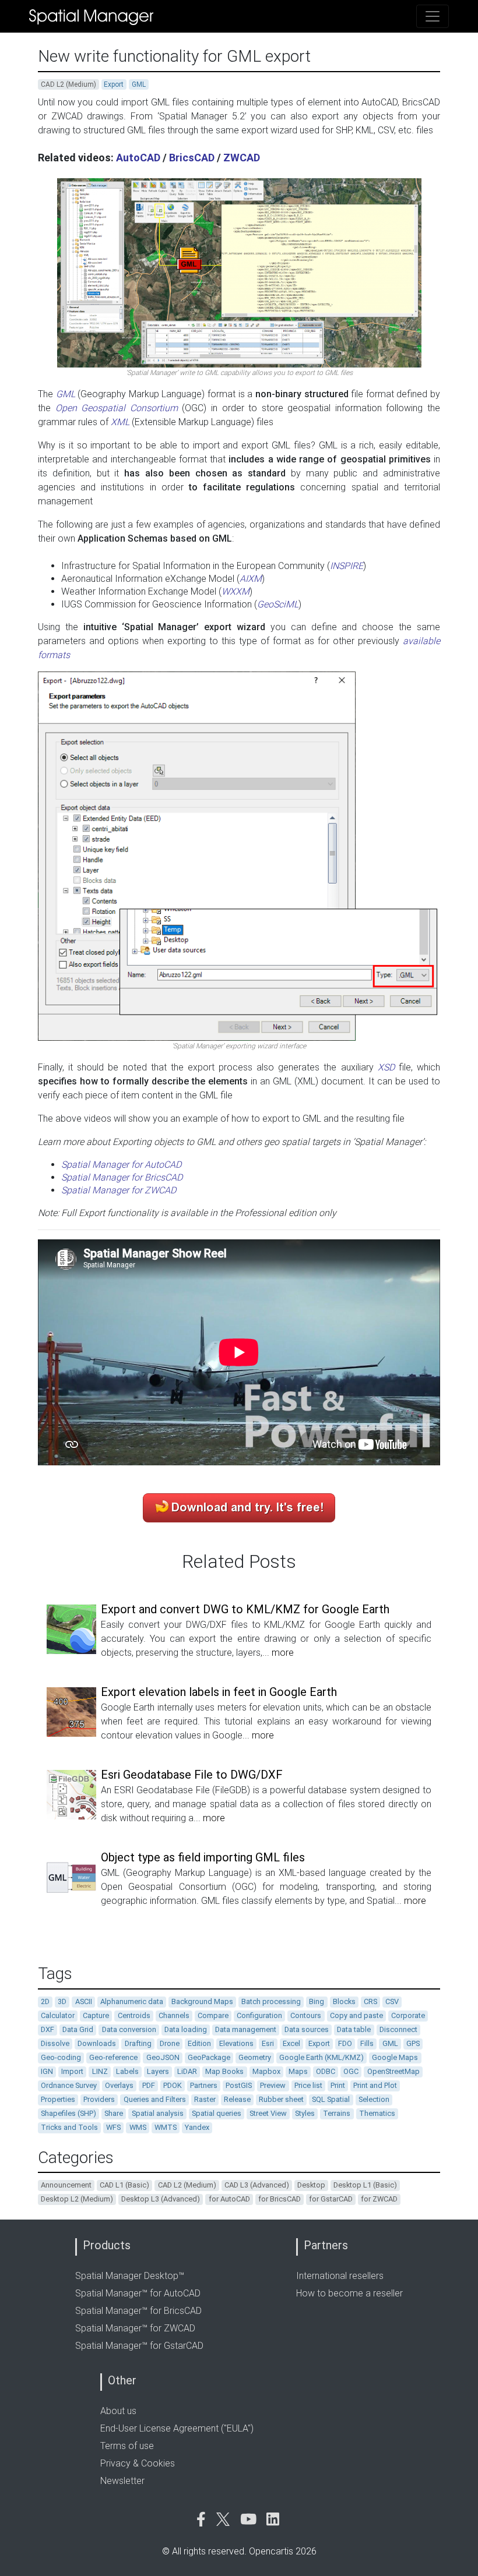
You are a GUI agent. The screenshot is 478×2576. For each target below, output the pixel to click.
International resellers (340, 2276)
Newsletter (122, 2481)
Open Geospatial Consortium (117, 408)
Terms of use (127, 2446)
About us (118, 2411)
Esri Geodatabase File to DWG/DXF (192, 1775)
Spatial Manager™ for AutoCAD (138, 2293)
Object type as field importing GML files (203, 1857)
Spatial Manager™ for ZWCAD (135, 2328)
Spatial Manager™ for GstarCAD (139, 2346)
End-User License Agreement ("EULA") (177, 2428)
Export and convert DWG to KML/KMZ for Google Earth (245, 1609)
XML (120, 422)
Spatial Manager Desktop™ (130, 2276)
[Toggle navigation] (433, 16)
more (283, 1653)
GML (66, 394)
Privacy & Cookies (138, 2463)
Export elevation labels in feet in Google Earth (219, 1692)
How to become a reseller (349, 2293)
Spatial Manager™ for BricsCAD (138, 2311)
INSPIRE (347, 566)
